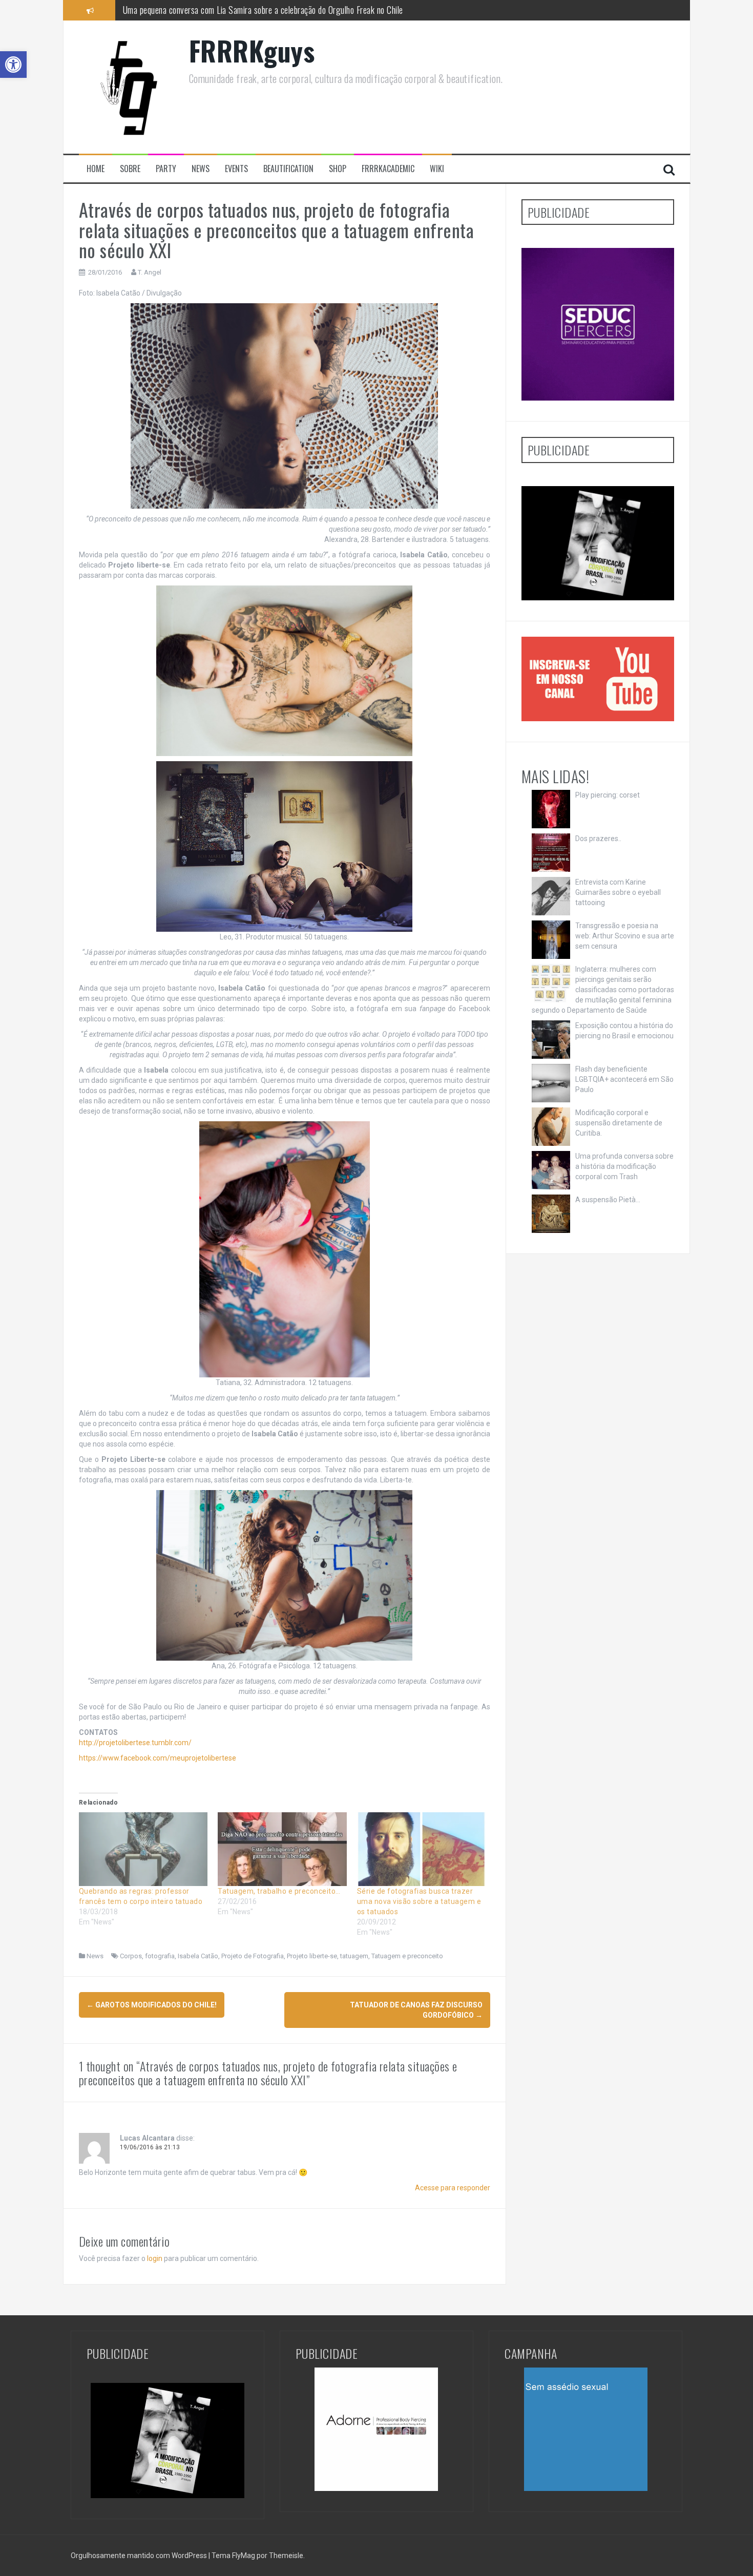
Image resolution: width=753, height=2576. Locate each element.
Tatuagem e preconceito (407, 1956)
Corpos (131, 1956)
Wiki (437, 169)
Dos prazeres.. (598, 839)
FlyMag (244, 2556)
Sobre (130, 169)
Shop (338, 169)
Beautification (288, 169)
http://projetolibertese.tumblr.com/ (135, 1743)
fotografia (160, 1956)
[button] (13, 65)
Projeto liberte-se (312, 1956)
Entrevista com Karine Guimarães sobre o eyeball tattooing (618, 892)
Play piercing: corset (608, 795)
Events (236, 169)
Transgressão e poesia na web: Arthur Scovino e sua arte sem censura (625, 936)
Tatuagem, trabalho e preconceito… (279, 1891)
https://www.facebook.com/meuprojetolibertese (158, 1758)
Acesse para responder (453, 2188)
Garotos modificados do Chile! (152, 2005)
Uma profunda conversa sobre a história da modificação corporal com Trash (624, 1166)
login (155, 2258)
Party (166, 169)
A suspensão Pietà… (608, 1200)
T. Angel (150, 272)
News (201, 169)
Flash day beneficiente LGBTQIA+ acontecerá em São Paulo (624, 1079)
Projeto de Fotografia (253, 1956)
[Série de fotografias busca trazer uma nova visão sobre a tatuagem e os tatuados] (422, 1849)
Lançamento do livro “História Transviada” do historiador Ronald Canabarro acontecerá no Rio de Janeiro (295, 10)
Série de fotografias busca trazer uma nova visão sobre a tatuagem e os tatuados (419, 1901)
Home (96, 169)
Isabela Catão (198, 1956)
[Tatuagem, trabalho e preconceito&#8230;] (282, 1849)
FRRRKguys (252, 50)
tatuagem (354, 1956)
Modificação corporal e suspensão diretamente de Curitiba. (619, 1123)
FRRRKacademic (388, 169)
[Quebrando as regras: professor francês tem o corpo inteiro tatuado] (143, 1849)
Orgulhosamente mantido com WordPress (140, 2556)
